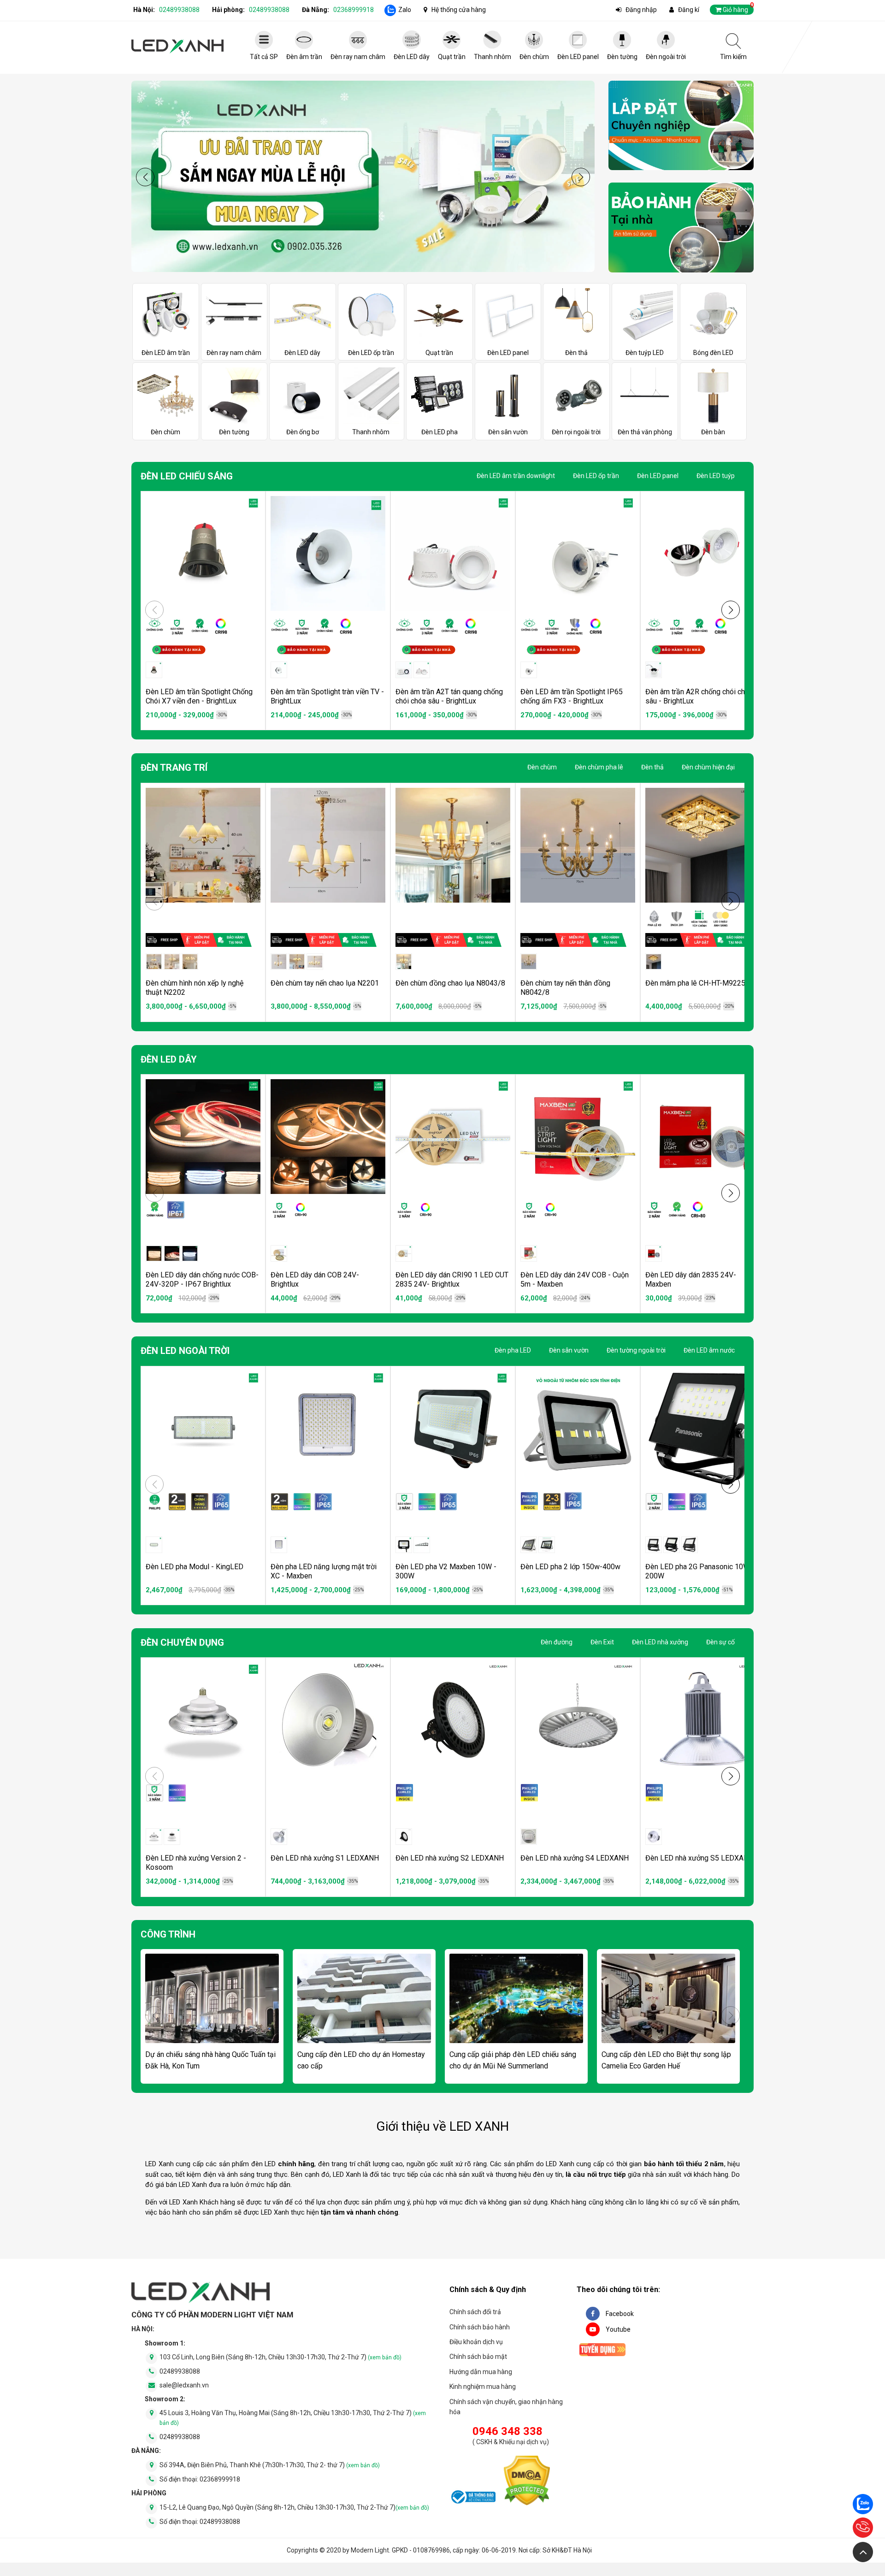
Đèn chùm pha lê (599, 767)
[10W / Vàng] (654, 1545)
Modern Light (370, 2550)
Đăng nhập (641, 10)
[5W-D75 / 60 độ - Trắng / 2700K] (422, 670)
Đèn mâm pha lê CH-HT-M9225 (695, 983)
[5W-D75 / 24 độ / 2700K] (279, 670)
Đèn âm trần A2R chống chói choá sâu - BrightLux (699, 696)
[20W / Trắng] (422, 1545)
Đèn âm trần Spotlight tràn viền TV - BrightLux (327, 696)
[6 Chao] (172, 962)
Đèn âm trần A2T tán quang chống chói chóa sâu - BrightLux (449, 696)
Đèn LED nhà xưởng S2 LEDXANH (450, 1858)
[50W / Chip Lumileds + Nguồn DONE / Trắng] (279, 1837)
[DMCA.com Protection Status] (527, 2482)
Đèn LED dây (169, 1059)
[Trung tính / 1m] (529, 1253)
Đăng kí (689, 10)
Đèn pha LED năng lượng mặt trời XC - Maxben (324, 1571)
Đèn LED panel (658, 476)
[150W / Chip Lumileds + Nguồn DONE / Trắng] (529, 1545)
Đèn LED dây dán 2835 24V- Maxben (691, 1279)
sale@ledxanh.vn (184, 2385)
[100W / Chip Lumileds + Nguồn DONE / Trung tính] (529, 1837)
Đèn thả (652, 767)
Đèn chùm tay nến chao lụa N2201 (325, 983)
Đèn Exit (602, 1642)
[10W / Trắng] (404, 1545)
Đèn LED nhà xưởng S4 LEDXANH (575, 1858)
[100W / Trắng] (279, 1545)
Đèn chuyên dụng (182, 1642)
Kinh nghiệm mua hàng (483, 2387)
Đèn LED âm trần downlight (516, 476)
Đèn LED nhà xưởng (660, 1642)
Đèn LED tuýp (716, 476)
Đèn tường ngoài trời (636, 1350)
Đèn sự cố (720, 1642)
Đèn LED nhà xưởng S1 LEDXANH (325, 1858)
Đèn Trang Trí (174, 768)
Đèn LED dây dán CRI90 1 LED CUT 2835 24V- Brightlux (452, 1279)
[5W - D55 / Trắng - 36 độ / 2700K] (529, 670)
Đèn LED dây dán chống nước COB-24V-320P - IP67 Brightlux (202, 1279)
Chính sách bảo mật (478, 2357)
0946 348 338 (507, 2431)
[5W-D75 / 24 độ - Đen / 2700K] (654, 670)
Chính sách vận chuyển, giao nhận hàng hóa (506, 2407)
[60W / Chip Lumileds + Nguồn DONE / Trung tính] (404, 1837)
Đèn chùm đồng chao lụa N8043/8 (450, 983)
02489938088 (179, 10)
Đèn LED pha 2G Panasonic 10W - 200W (700, 1571)
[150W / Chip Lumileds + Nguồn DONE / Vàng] (547, 1545)
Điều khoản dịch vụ (476, 2342)
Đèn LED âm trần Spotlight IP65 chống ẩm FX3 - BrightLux (572, 696)
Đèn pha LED (513, 1350)
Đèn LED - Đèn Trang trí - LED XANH (177, 46)
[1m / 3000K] (154, 1253)
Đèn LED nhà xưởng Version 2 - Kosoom (196, 1863)
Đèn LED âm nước (709, 1350)
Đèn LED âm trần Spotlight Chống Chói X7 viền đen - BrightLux (199, 696)
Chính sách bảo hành (480, 2327)
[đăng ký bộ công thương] (472, 2499)
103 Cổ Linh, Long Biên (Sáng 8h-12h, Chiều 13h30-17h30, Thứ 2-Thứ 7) (280, 2357)
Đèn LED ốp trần (596, 476)
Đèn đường (557, 1642)
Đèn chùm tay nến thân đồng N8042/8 (565, 988)
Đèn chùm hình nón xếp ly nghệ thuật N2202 (195, 988)
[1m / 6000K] (190, 1253)
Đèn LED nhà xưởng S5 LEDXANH (699, 1858)
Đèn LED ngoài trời (185, 1351)
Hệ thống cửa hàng (459, 10)
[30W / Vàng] (690, 1545)
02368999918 (354, 10)
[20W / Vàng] (672, 1545)
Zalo (405, 10)
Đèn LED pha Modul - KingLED (195, 1567)
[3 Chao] (154, 962)
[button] (581, 177)
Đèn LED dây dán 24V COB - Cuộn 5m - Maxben (575, 1279)
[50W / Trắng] (154, 1837)
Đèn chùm (542, 767)
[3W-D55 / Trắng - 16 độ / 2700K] (154, 670)
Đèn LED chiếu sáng (187, 476)
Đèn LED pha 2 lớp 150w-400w (570, 1567)
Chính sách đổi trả (475, 2312)
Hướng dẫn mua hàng (481, 2372)
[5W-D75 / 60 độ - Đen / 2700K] (404, 670)
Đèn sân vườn (569, 1350)
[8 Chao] (190, 962)
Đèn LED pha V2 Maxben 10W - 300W (446, 1571)
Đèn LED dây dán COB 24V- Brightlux (315, 1279)
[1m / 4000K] (172, 1253)
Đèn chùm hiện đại (708, 767)
